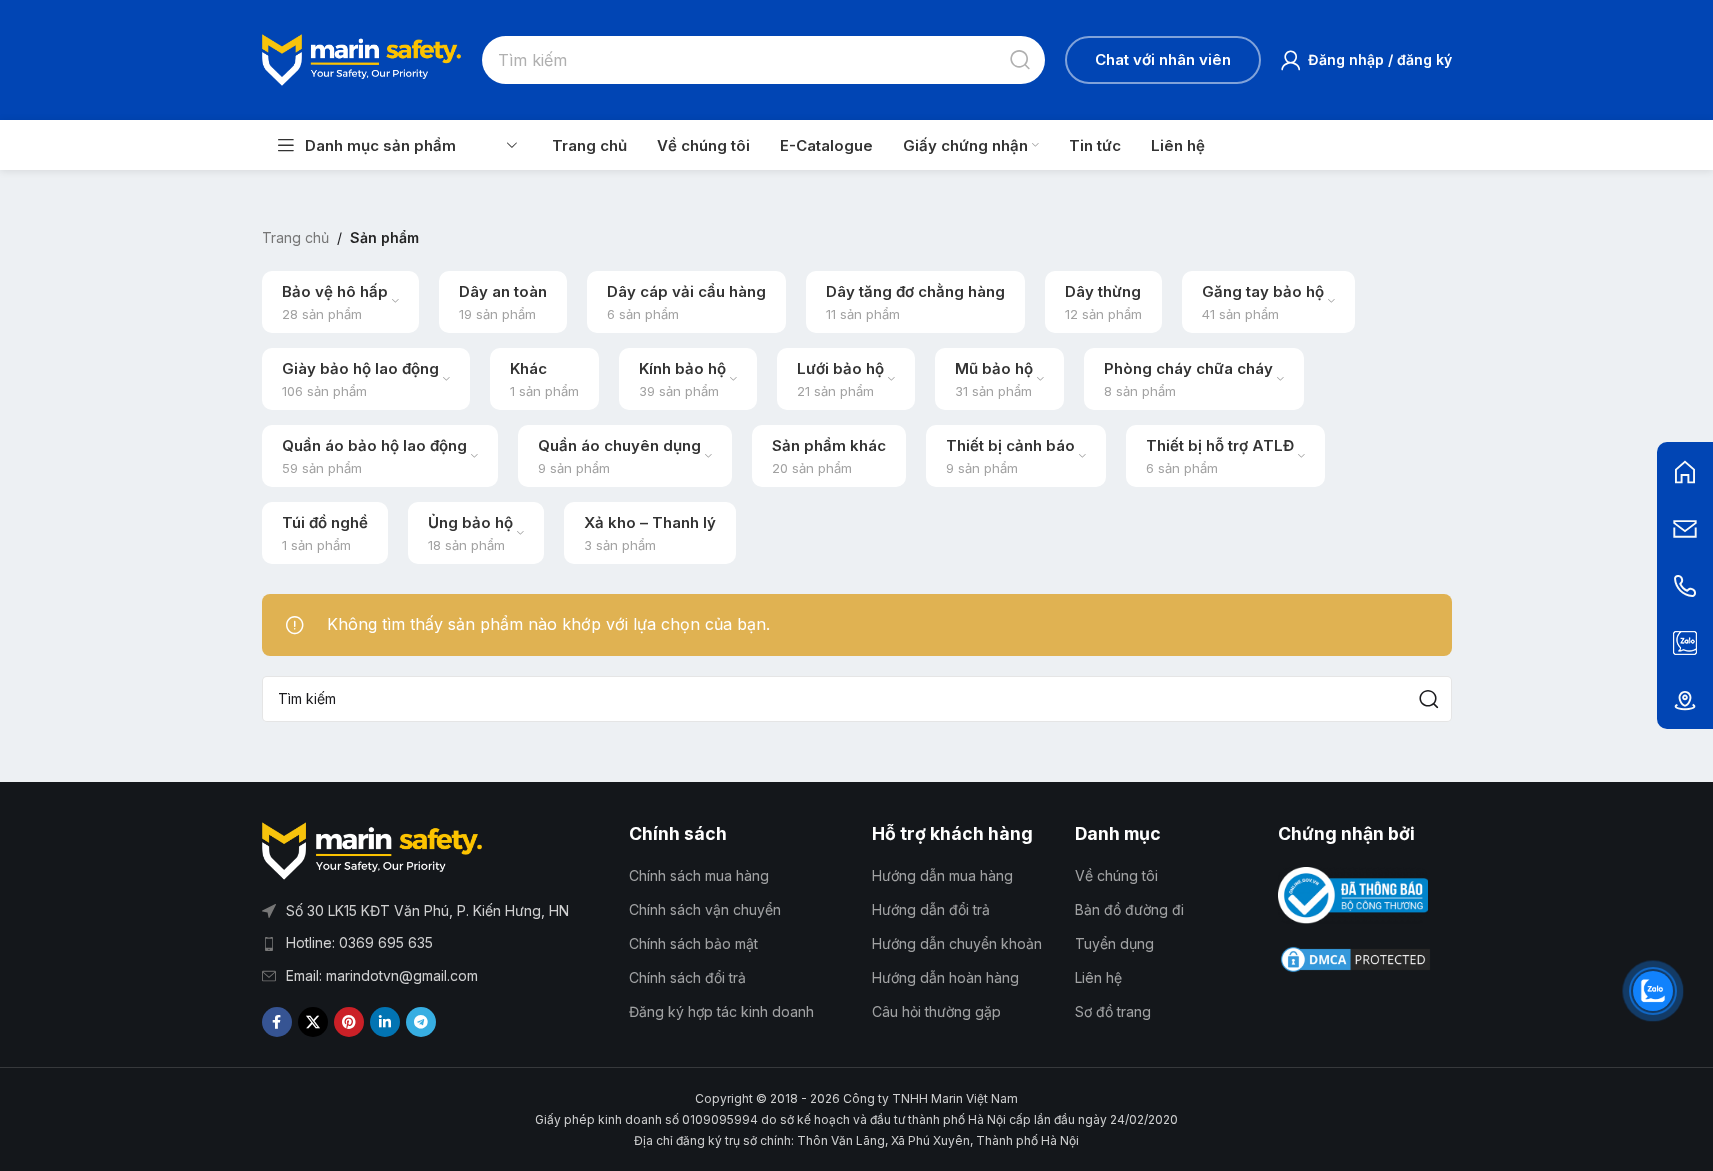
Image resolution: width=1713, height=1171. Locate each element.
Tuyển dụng (1114, 943)
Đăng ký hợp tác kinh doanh (721, 1011)
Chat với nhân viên (1163, 59)
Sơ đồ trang (1113, 1011)
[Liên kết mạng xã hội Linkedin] (385, 1022)
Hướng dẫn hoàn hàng (945, 977)
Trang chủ (295, 237)
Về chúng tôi (1116, 875)
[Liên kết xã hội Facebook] (277, 1022)
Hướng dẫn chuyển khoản (957, 943)
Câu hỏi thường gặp (936, 1011)
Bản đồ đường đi (1129, 909)
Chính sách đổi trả (687, 977)
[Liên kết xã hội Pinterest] (349, 1022)
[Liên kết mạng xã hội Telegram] (421, 1022)
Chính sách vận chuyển (705, 909)
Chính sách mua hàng (699, 875)
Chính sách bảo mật (693, 943)
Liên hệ (1098, 977)
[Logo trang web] (362, 58)
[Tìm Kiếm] (1021, 60)
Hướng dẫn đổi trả (931, 909)
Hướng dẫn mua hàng (942, 875)
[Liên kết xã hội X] (313, 1022)
